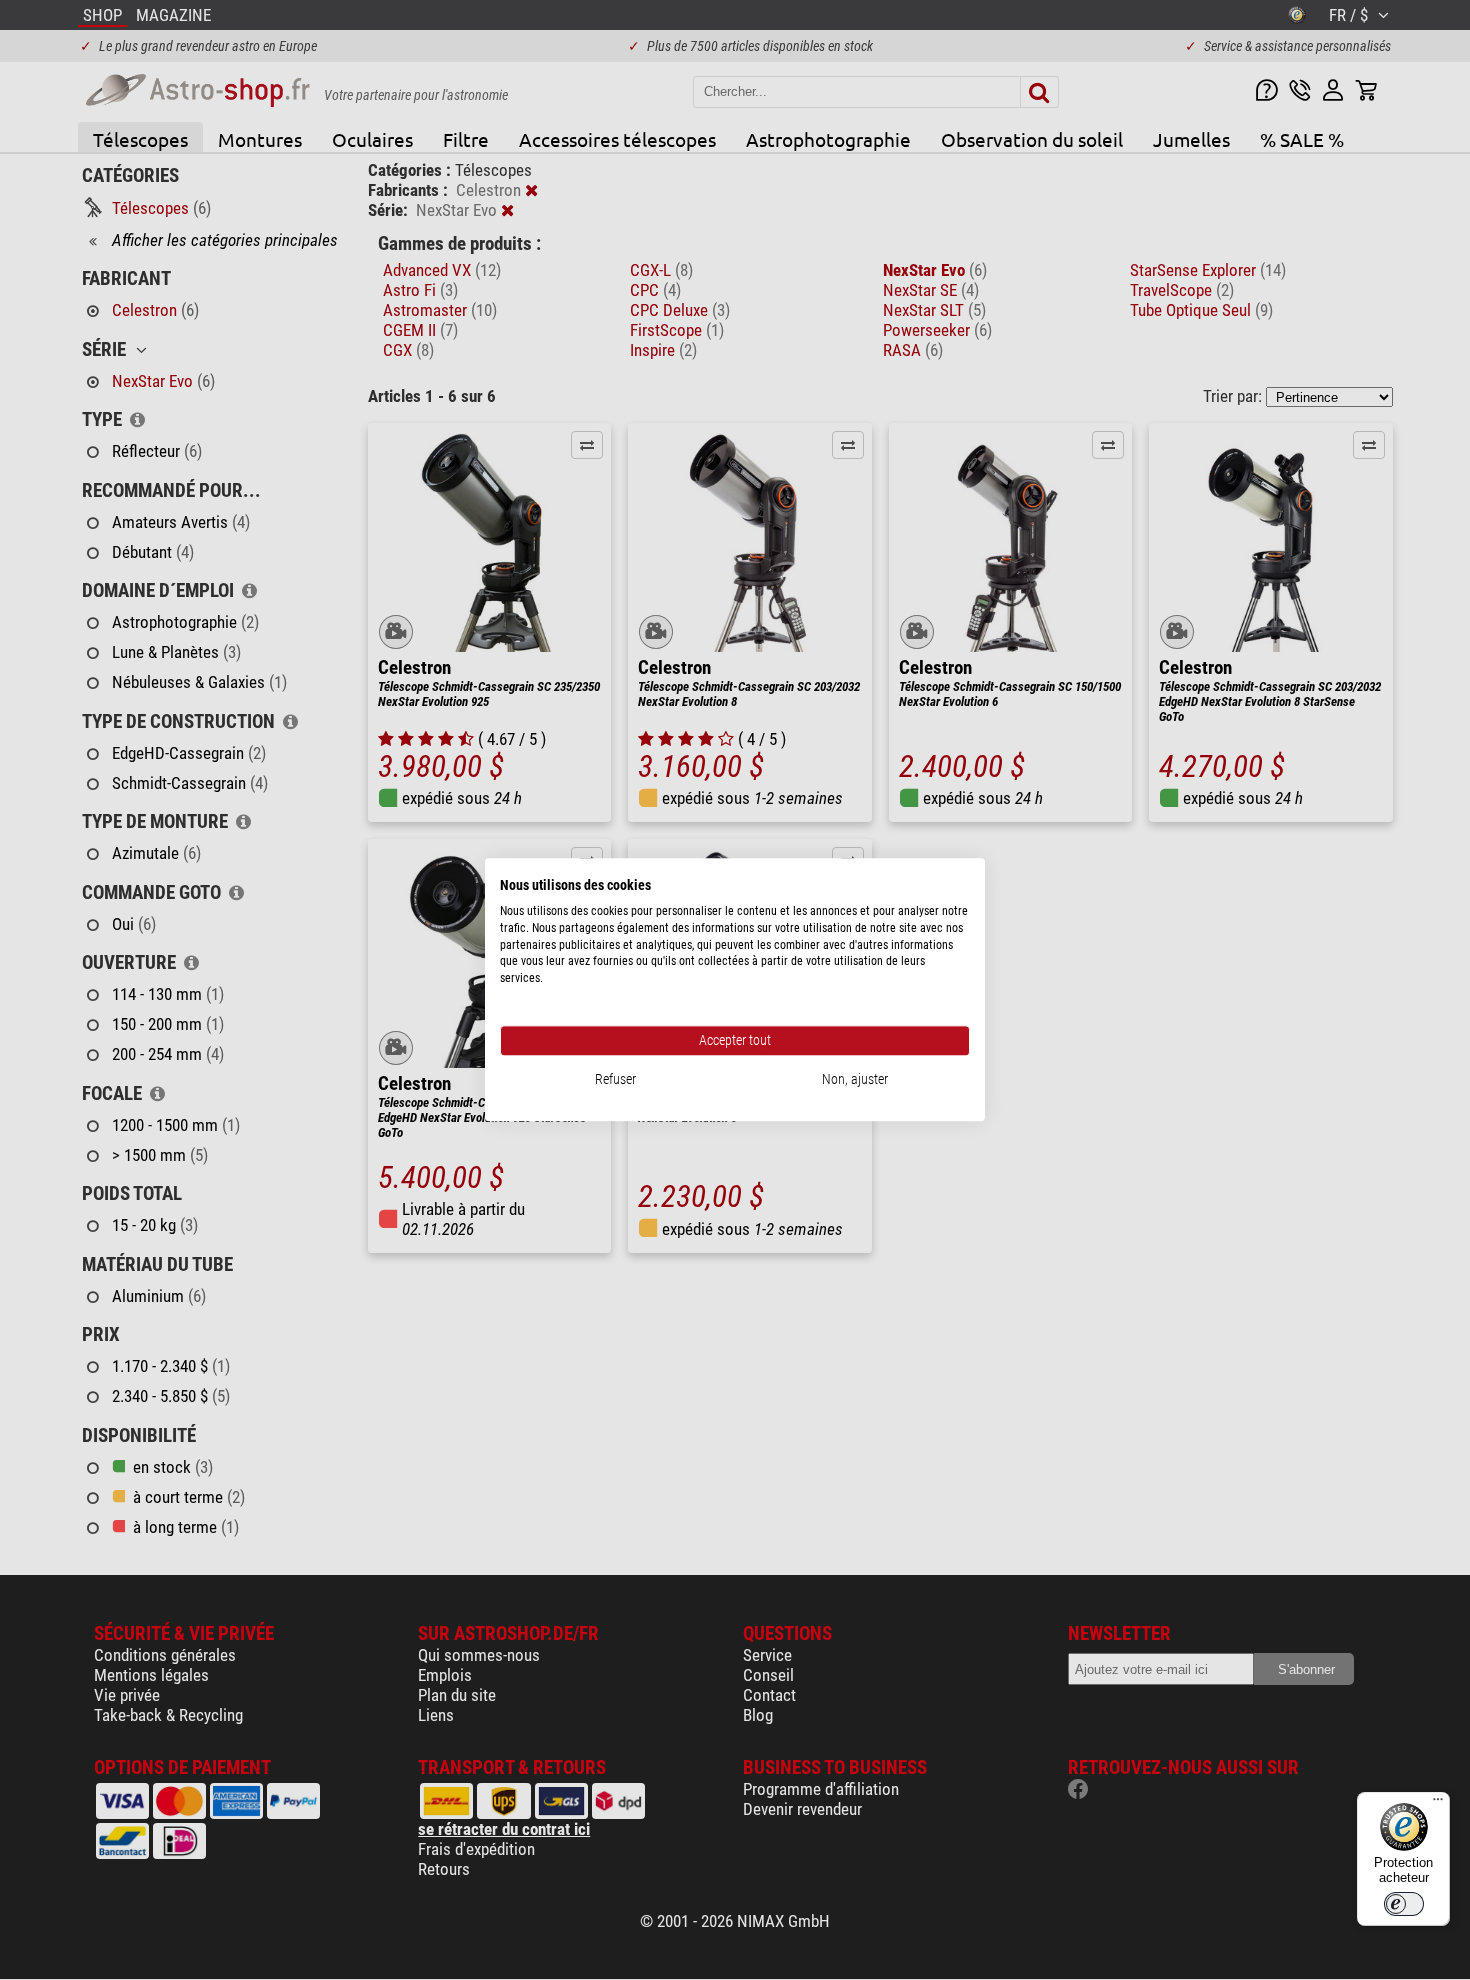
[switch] (1404, 1904)
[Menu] (1438, 1804)
